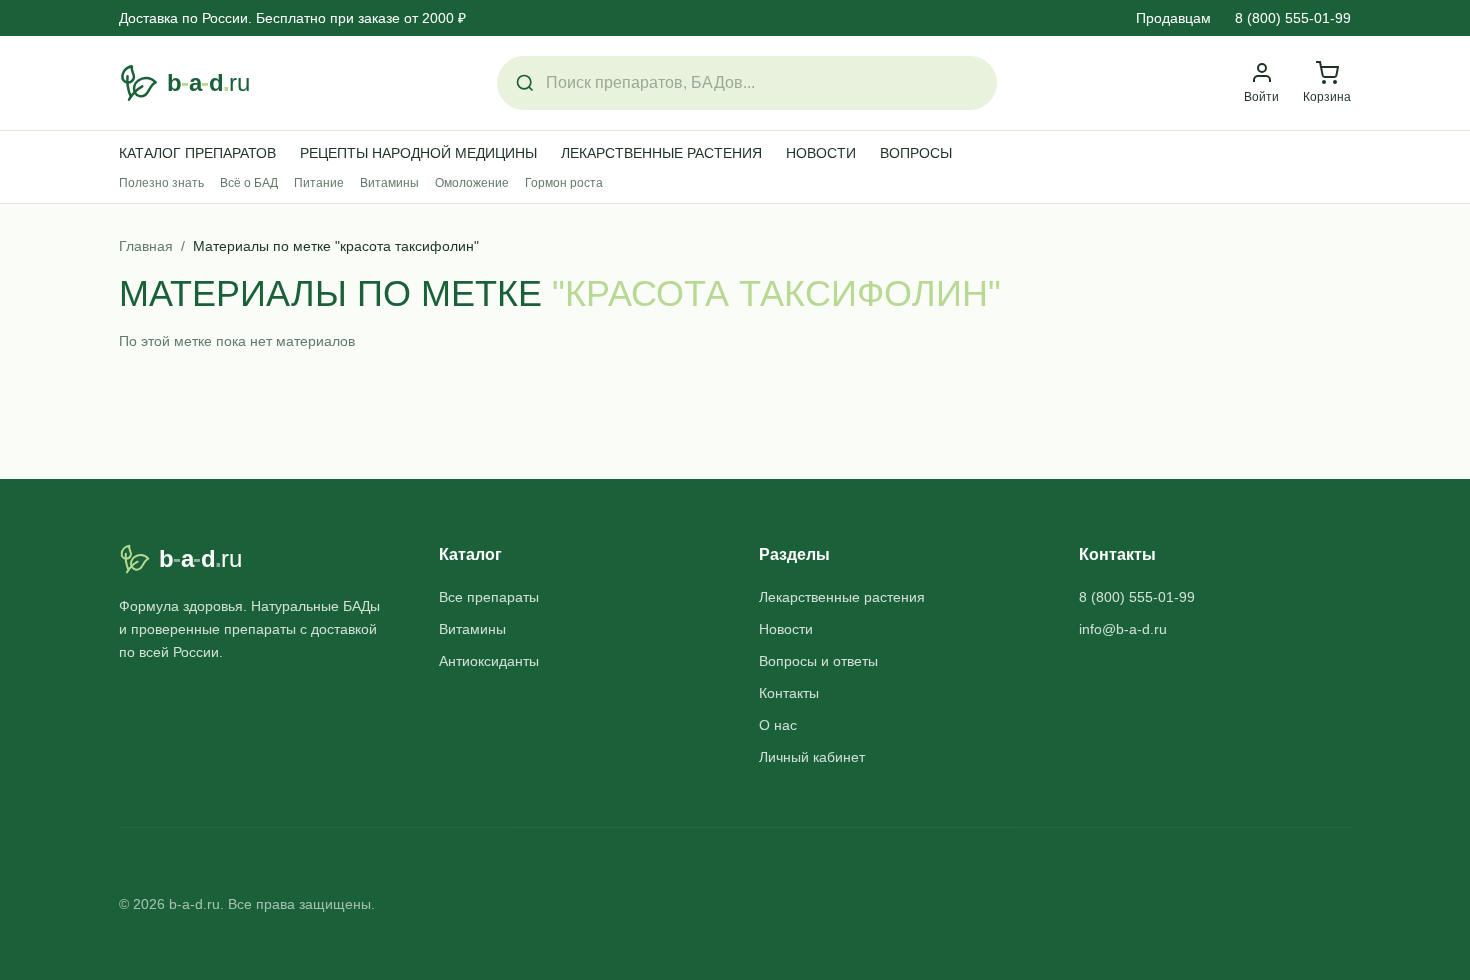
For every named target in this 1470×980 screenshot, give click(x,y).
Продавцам (1173, 18)
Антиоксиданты (489, 661)
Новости (821, 153)
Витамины (389, 183)
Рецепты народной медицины (418, 153)
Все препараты (489, 597)
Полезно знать (161, 183)
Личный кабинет (812, 757)
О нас (778, 725)
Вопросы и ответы (818, 661)
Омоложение (472, 183)
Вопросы (916, 153)
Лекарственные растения (661, 153)
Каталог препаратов (197, 153)
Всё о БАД (249, 183)
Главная (146, 246)
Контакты (789, 693)
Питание (319, 183)
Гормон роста (564, 183)
